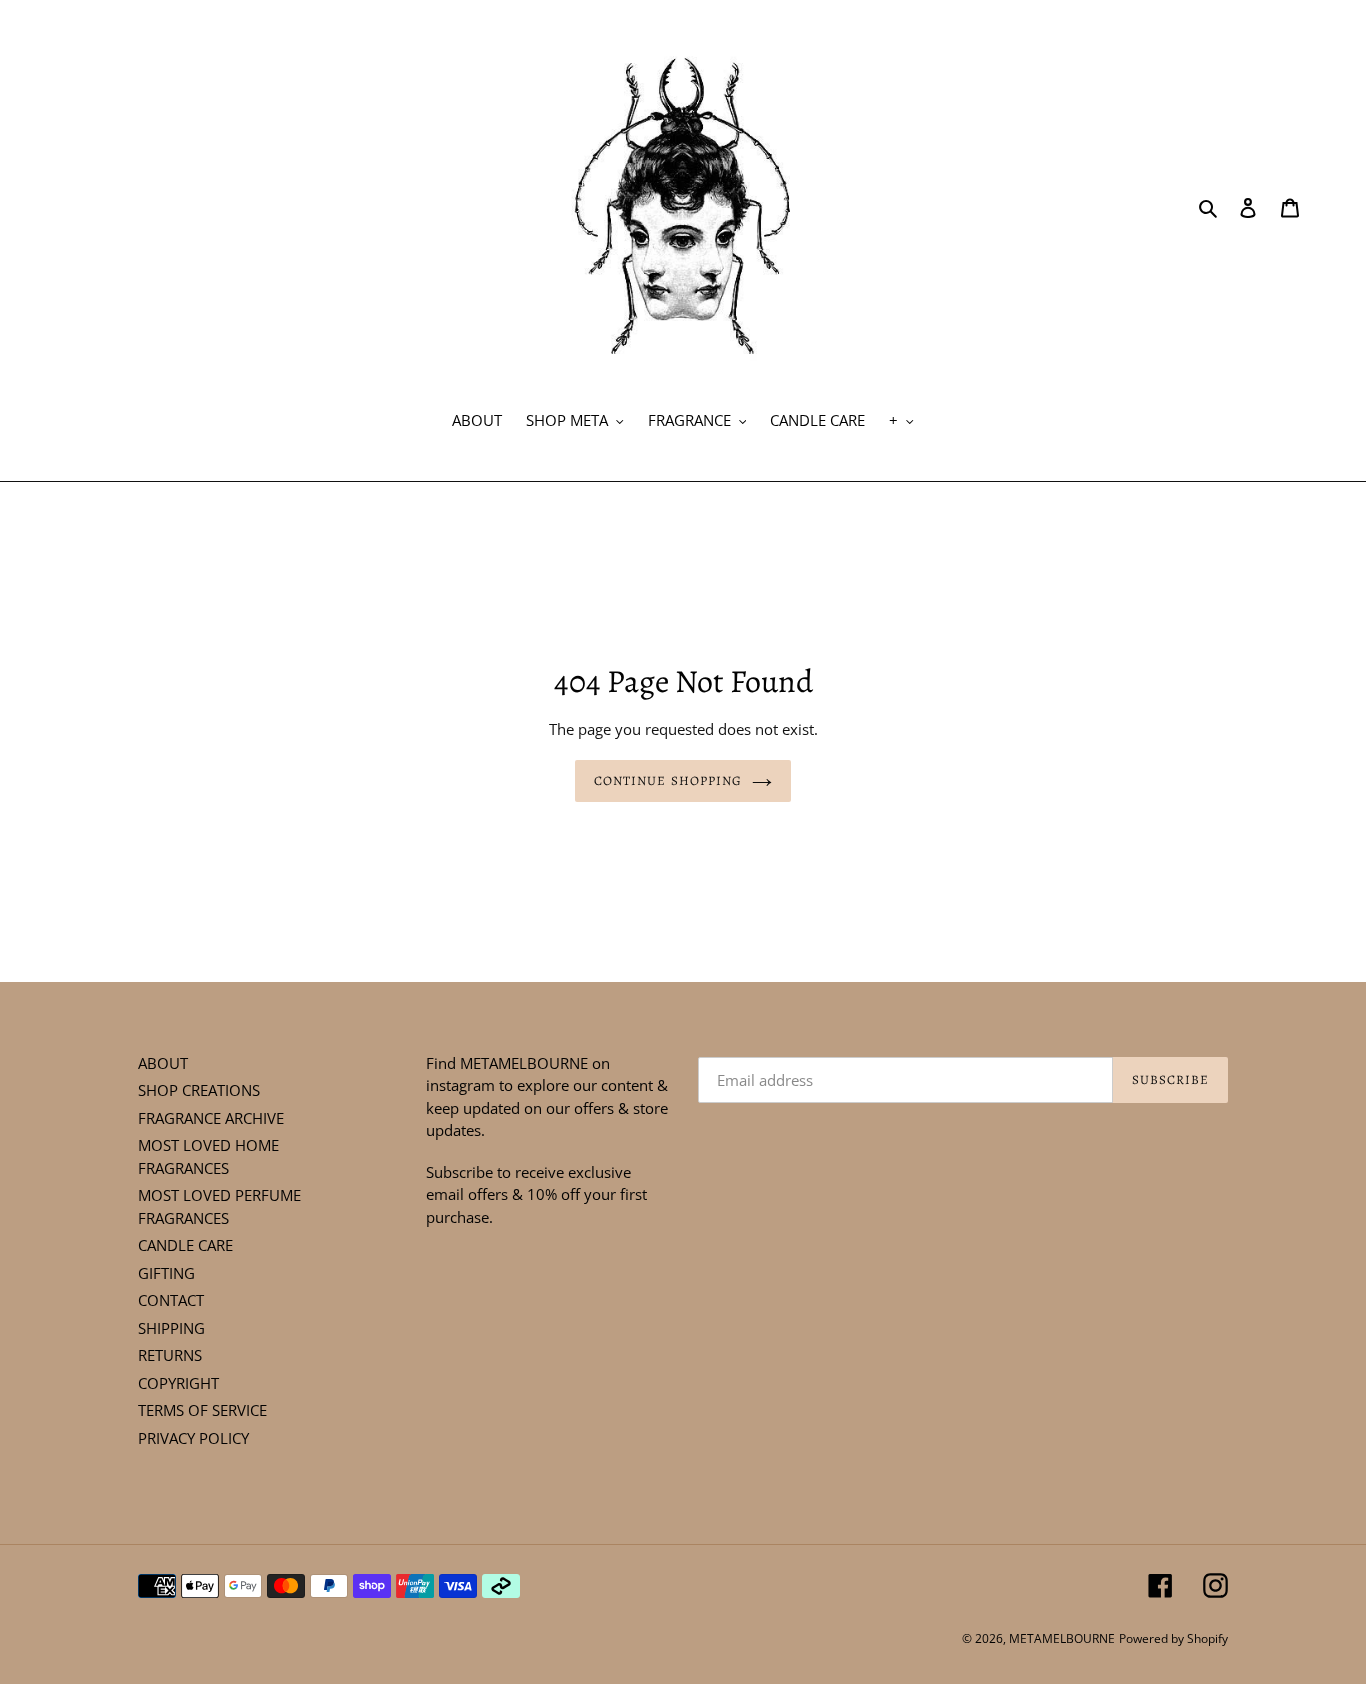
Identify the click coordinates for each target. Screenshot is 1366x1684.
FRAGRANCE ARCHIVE (211, 1118)
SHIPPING (171, 1328)
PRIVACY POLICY (193, 1438)
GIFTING (166, 1273)
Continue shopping (668, 780)
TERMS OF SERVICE (202, 1410)
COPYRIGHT (178, 1383)
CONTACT (171, 1300)
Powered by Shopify (1173, 1638)
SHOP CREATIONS (199, 1090)
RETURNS (170, 1355)
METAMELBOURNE (1062, 1638)
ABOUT (163, 1063)
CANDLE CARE (185, 1245)
